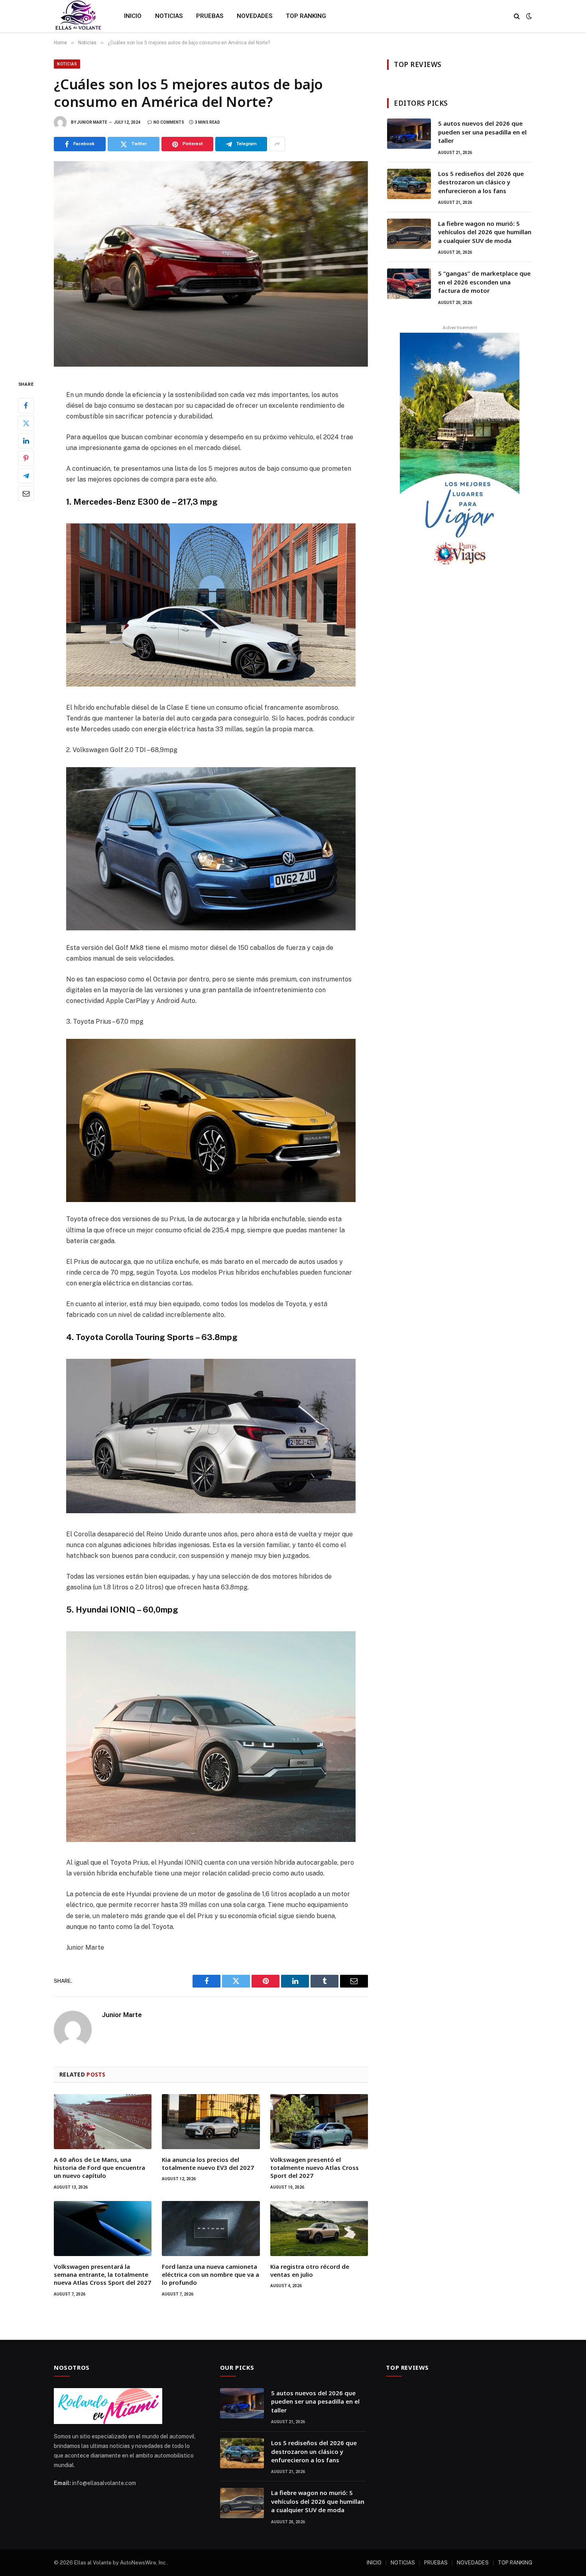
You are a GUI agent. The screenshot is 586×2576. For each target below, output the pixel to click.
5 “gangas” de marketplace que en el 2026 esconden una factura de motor (484, 282)
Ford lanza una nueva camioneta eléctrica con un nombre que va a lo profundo (210, 2275)
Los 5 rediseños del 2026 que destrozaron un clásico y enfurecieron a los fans (481, 182)
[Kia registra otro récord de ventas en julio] (319, 2229)
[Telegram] (26, 476)
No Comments (169, 122)
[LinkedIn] (26, 441)
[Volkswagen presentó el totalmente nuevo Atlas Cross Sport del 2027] (319, 2122)
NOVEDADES (255, 16)
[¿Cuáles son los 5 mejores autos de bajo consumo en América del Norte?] (211, 264)
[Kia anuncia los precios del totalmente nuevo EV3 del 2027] (211, 2122)
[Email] (26, 493)
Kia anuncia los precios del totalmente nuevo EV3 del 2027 (208, 2163)
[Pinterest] (26, 458)
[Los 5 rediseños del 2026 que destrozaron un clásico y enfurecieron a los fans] (409, 184)
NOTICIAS (169, 16)
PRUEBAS (210, 16)
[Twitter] (26, 423)
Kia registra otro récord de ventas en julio (310, 2270)
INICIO (133, 16)
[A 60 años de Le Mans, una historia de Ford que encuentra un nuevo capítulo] (103, 2122)
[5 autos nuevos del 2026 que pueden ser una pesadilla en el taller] (409, 134)
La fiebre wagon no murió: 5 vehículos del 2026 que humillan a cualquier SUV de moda (485, 232)
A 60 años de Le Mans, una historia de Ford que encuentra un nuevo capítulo (99, 2168)
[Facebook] (26, 406)
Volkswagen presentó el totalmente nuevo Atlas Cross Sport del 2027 (315, 2168)
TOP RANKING (306, 16)
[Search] (517, 16)
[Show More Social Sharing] (277, 144)
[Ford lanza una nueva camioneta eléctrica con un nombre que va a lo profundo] (211, 2229)
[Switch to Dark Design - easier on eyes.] (528, 16)
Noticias (67, 64)
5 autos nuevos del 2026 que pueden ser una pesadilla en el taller (482, 132)
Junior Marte (92, 122)
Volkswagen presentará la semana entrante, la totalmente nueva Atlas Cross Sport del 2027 (102, 2275)
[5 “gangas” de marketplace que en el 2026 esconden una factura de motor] (409, 284)
